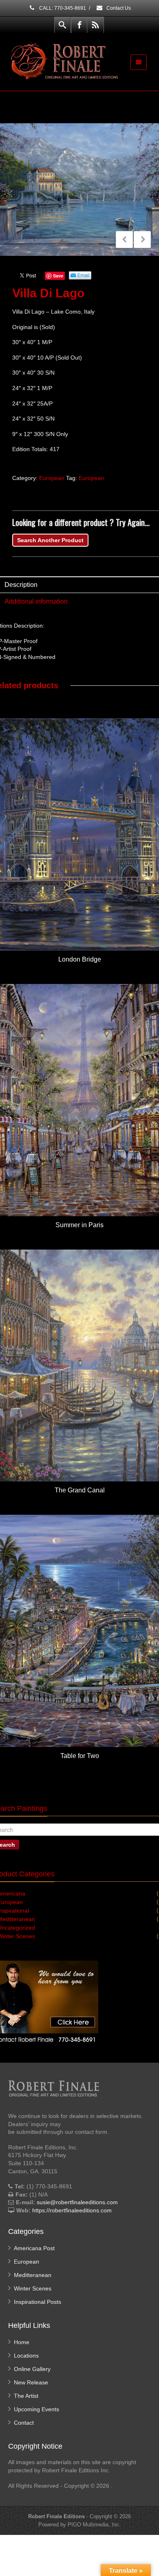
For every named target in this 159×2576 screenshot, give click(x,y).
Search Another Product (50, 540)
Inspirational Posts (38, 2302)
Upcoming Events (36, 2409)
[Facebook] (79, 25)
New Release (31, 2382)
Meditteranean (33, 2275)
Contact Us (118, 8)
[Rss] (95, 25)
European (52, 478)
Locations (26, 2356)
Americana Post (34, 2248)
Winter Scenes (33, 2288)
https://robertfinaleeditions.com (72, 2210)
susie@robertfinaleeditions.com (77, 2202)
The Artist (26, 2396)
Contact (24, 2423)
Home (22, 2342)
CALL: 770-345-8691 (62, 8)
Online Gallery (32, 2369)
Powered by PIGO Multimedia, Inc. (79, 2525)
